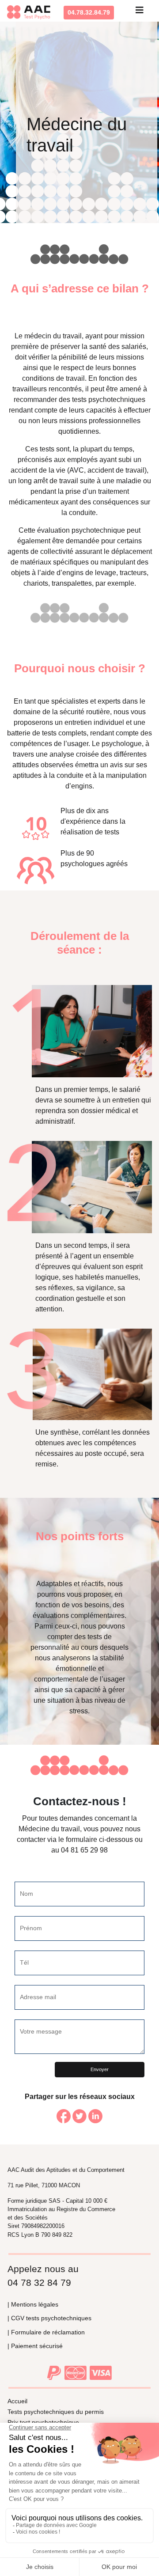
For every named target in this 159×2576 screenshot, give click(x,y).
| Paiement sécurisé (35, 2346)
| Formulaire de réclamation (46, 2332)
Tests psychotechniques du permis (56, 2412)
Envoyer (100, 2069)
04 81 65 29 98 (84, 1850)
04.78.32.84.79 (89, 12)
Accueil (17, 2401)
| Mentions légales (33, 2304)
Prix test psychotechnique (43, 2422)
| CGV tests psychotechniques (49, 2318)
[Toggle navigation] (140, 12)
